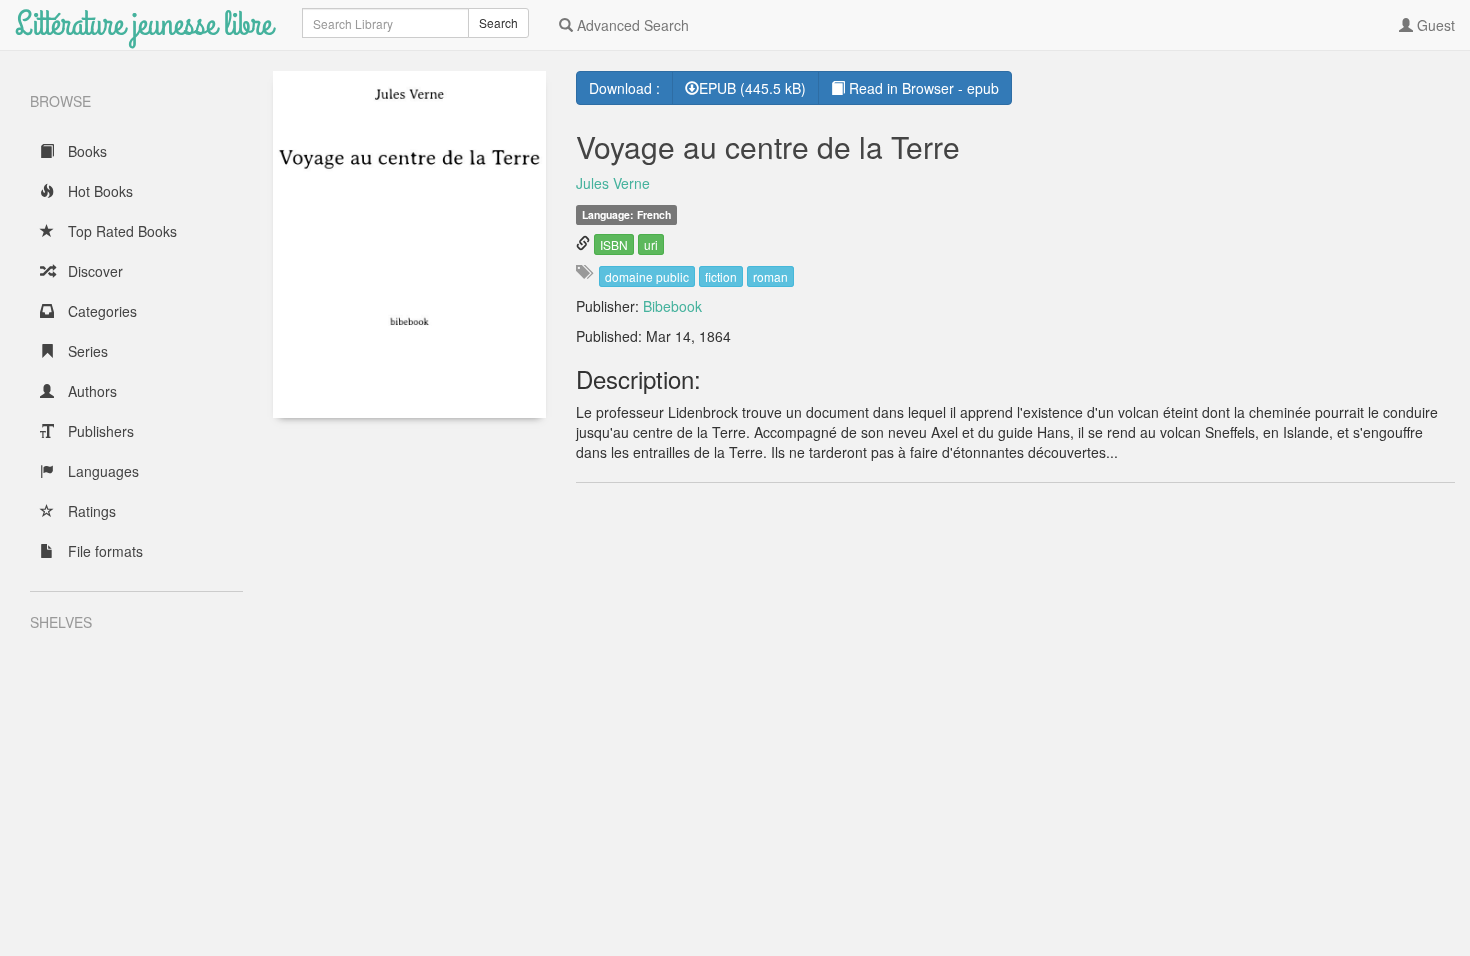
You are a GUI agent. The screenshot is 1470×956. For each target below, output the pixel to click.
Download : (624, 88)
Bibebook (672, 306)
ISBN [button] (614, 244)
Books (85, 151)
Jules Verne (613, 183)
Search (498, 22)
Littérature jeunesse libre (143, 24)
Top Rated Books (120, 231)
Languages (101, 471)
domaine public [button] (647, 276)
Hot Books (98, 191)
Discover (93, 271)
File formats (103, 551)
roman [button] (770, 276)
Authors (90, 391)
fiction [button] (721, 276)
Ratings (90, 511)
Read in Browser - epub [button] (922, 88)
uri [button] (651, 244)
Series (86, 351)
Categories (100, 311)
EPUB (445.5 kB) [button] (752, 88)
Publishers (99, 431)
